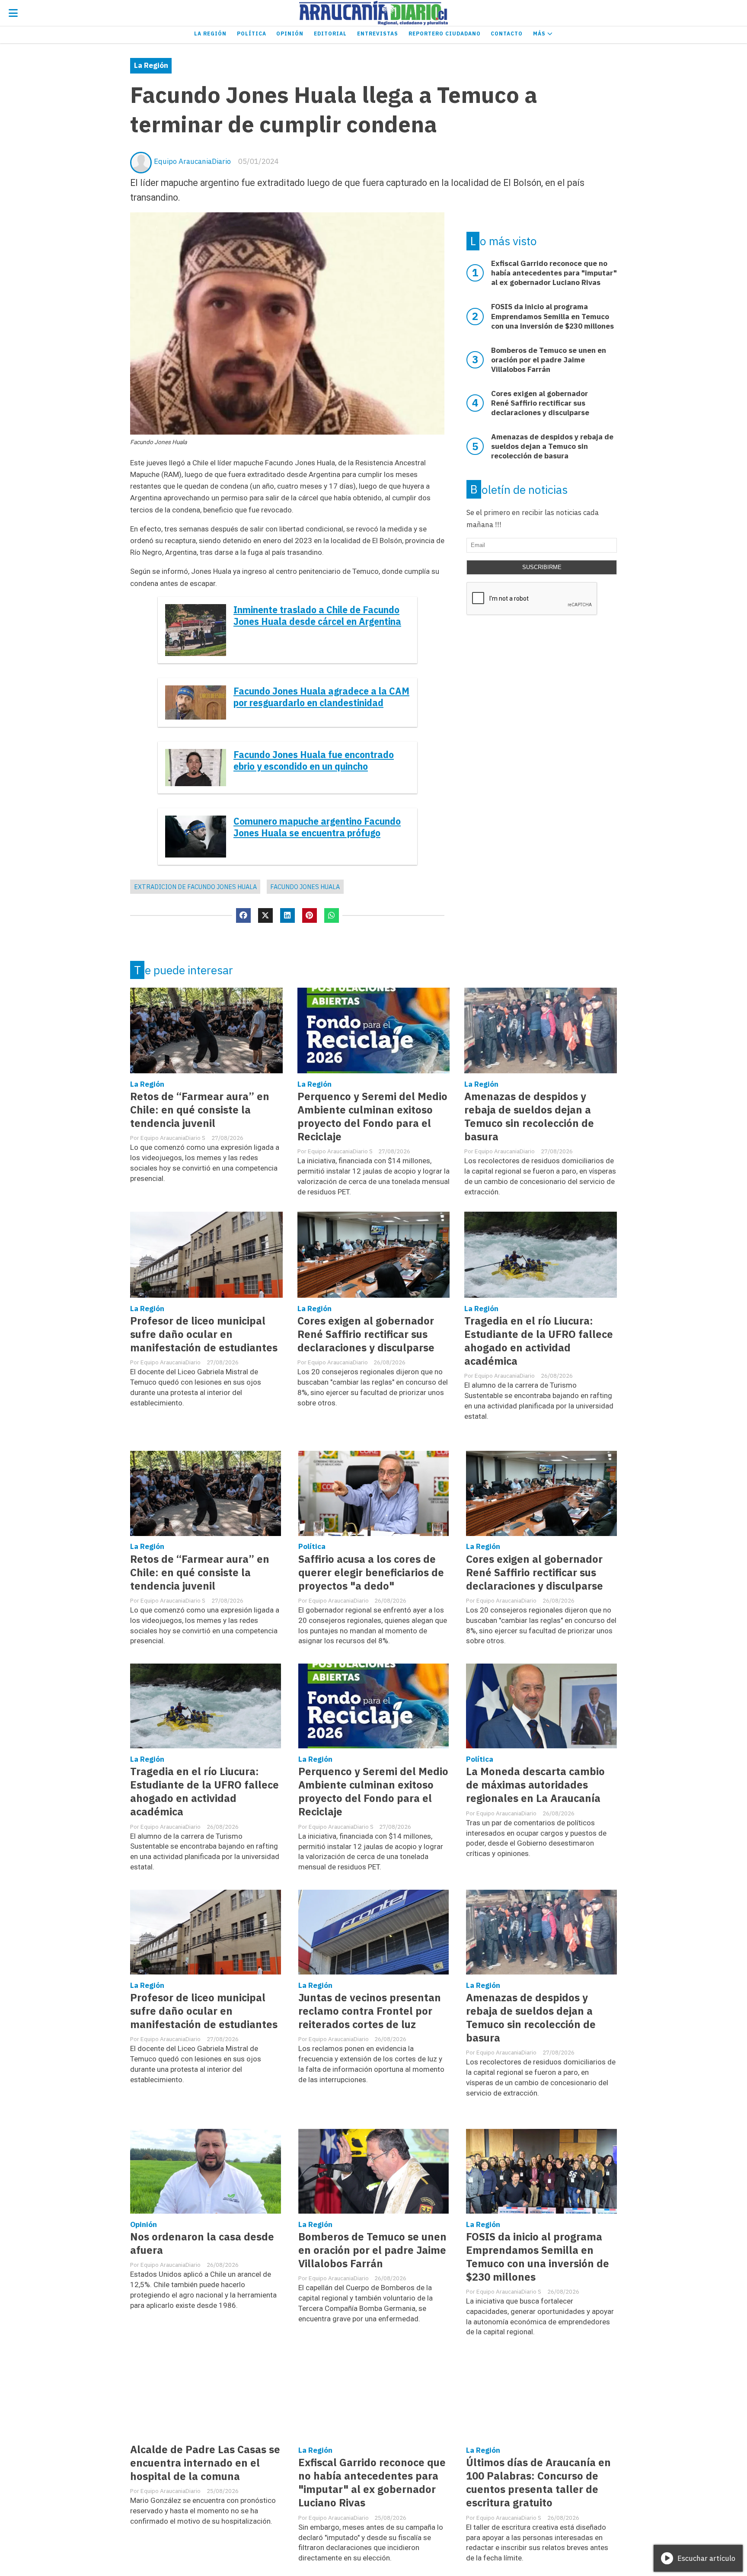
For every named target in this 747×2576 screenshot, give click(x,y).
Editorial (330, 34)
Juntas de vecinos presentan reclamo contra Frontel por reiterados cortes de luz (370, 2011)
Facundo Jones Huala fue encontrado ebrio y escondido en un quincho (314, 761)
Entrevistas (378, 34)
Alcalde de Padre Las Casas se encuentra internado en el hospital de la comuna (205, 2463)
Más (540, 34)
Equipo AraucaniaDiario (192, 161)
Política (252, 34)
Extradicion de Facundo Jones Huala (195, 887)
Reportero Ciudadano (445, 34)
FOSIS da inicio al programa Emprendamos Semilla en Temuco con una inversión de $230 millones (538, 2257)
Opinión (290, 34)
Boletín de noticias (519, 490)
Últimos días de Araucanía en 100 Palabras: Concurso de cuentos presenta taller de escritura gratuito (538, 2483)
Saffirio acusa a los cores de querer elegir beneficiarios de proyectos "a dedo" (371, 1573)
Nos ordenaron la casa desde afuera (202, 2243)
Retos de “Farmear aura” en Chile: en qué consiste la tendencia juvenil (200, 1110)
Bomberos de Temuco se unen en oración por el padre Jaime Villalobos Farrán (372, 2250)
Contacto (507, 34)
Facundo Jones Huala (305, 887)
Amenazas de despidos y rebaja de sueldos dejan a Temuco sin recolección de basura (529, 1117)
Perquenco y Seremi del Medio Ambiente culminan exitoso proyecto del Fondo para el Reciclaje (372, 1117)
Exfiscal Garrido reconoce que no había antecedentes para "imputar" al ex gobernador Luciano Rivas (372, 2483)
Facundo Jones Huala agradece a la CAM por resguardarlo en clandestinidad (321, 697)
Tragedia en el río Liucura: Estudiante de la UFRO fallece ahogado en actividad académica (539, 1341)
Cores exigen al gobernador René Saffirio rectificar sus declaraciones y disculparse (366, 1334)
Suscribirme (542, 567)
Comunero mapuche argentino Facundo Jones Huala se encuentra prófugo (317, 827)
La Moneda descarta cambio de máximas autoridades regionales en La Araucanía (535, 1785)
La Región (210, 34)
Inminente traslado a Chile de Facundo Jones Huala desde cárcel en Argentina (317, 616)
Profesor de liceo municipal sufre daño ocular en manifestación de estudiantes (204, 1334)
